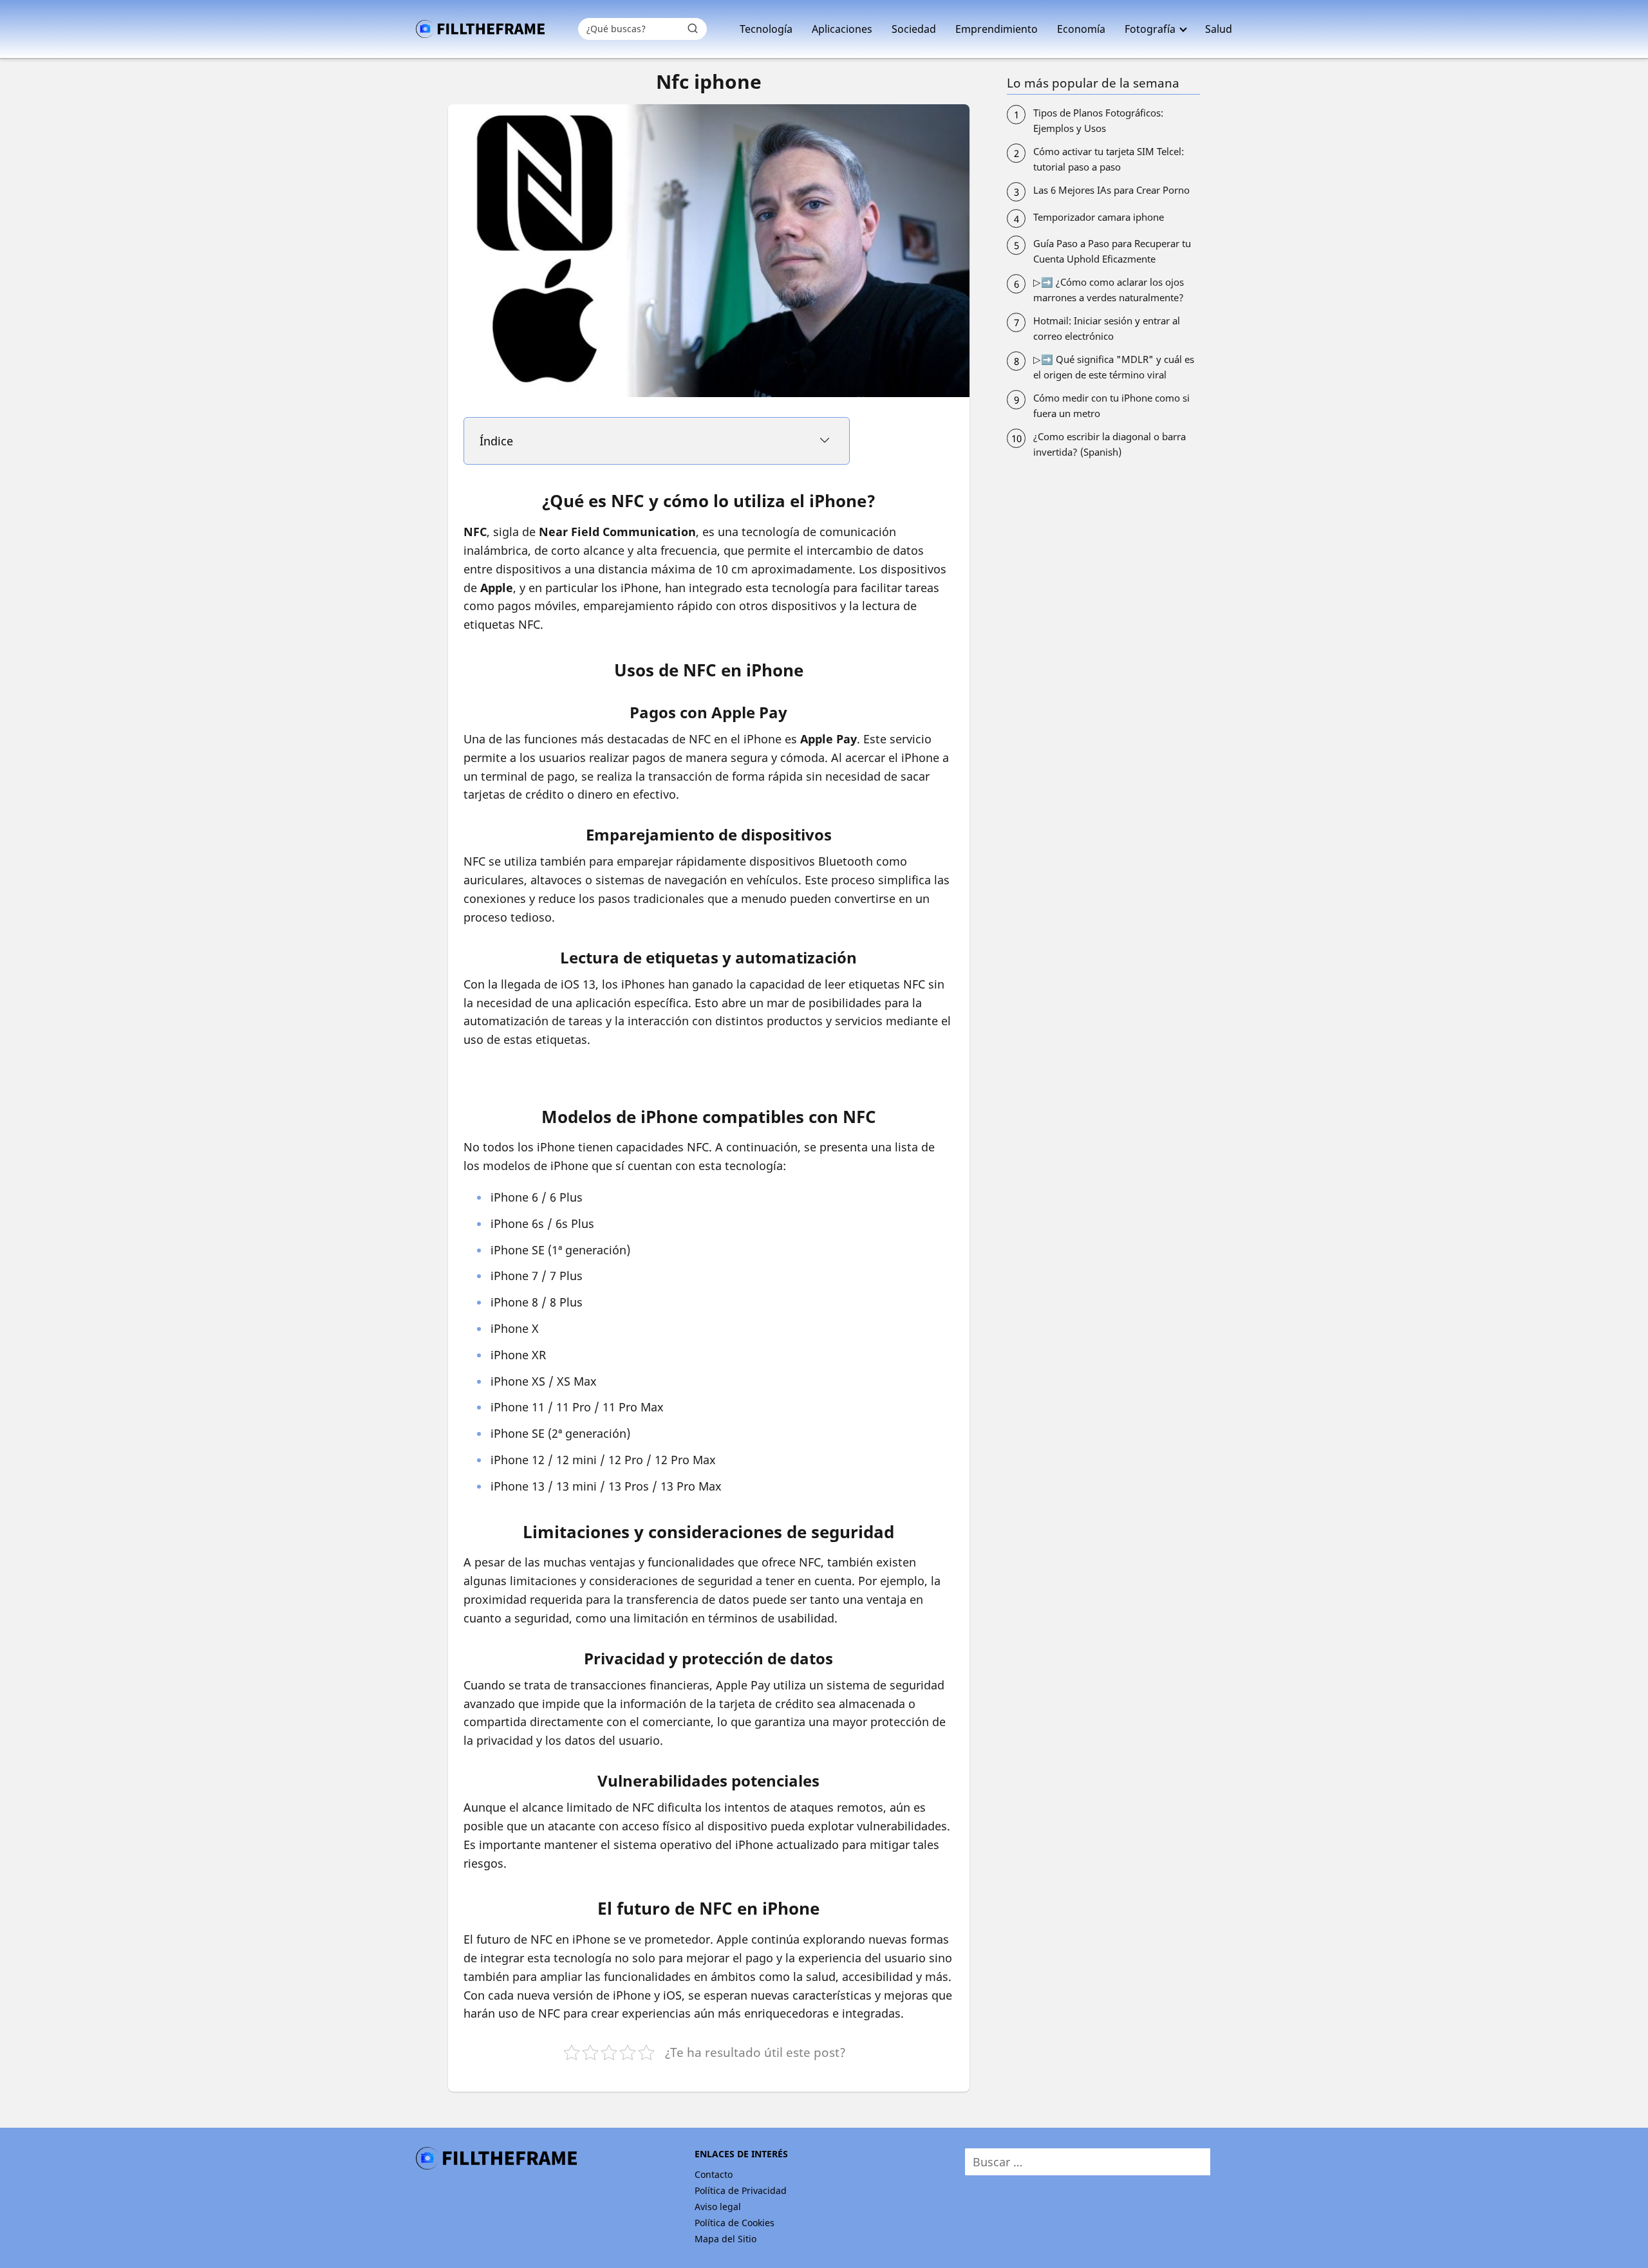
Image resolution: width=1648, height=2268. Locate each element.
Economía (1081, 29)
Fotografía (1150, 29)
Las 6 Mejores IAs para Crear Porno (1111, 190)
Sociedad (914, 29)
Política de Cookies (735, 2223)
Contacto (714, 2174)
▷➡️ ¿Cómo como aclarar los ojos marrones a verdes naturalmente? (1109, 290)
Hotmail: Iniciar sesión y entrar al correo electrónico (1107, 328)
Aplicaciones (842, 29)
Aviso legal (718, 2207)
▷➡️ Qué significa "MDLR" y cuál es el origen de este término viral (1114, 367)
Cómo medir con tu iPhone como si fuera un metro (1111, 405)
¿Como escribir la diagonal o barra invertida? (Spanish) (1110, 444)
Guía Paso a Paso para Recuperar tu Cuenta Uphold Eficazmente (1112, 251)
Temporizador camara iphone (1099, 217)
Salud (1219, 29)
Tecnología (766, 29)
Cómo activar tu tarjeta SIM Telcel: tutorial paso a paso (1109, 159)
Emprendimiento (997, 29)
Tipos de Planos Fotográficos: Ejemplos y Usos (1098, 120)
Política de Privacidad (741, 2190)
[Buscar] (693, 28)
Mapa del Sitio (726, 2239)
